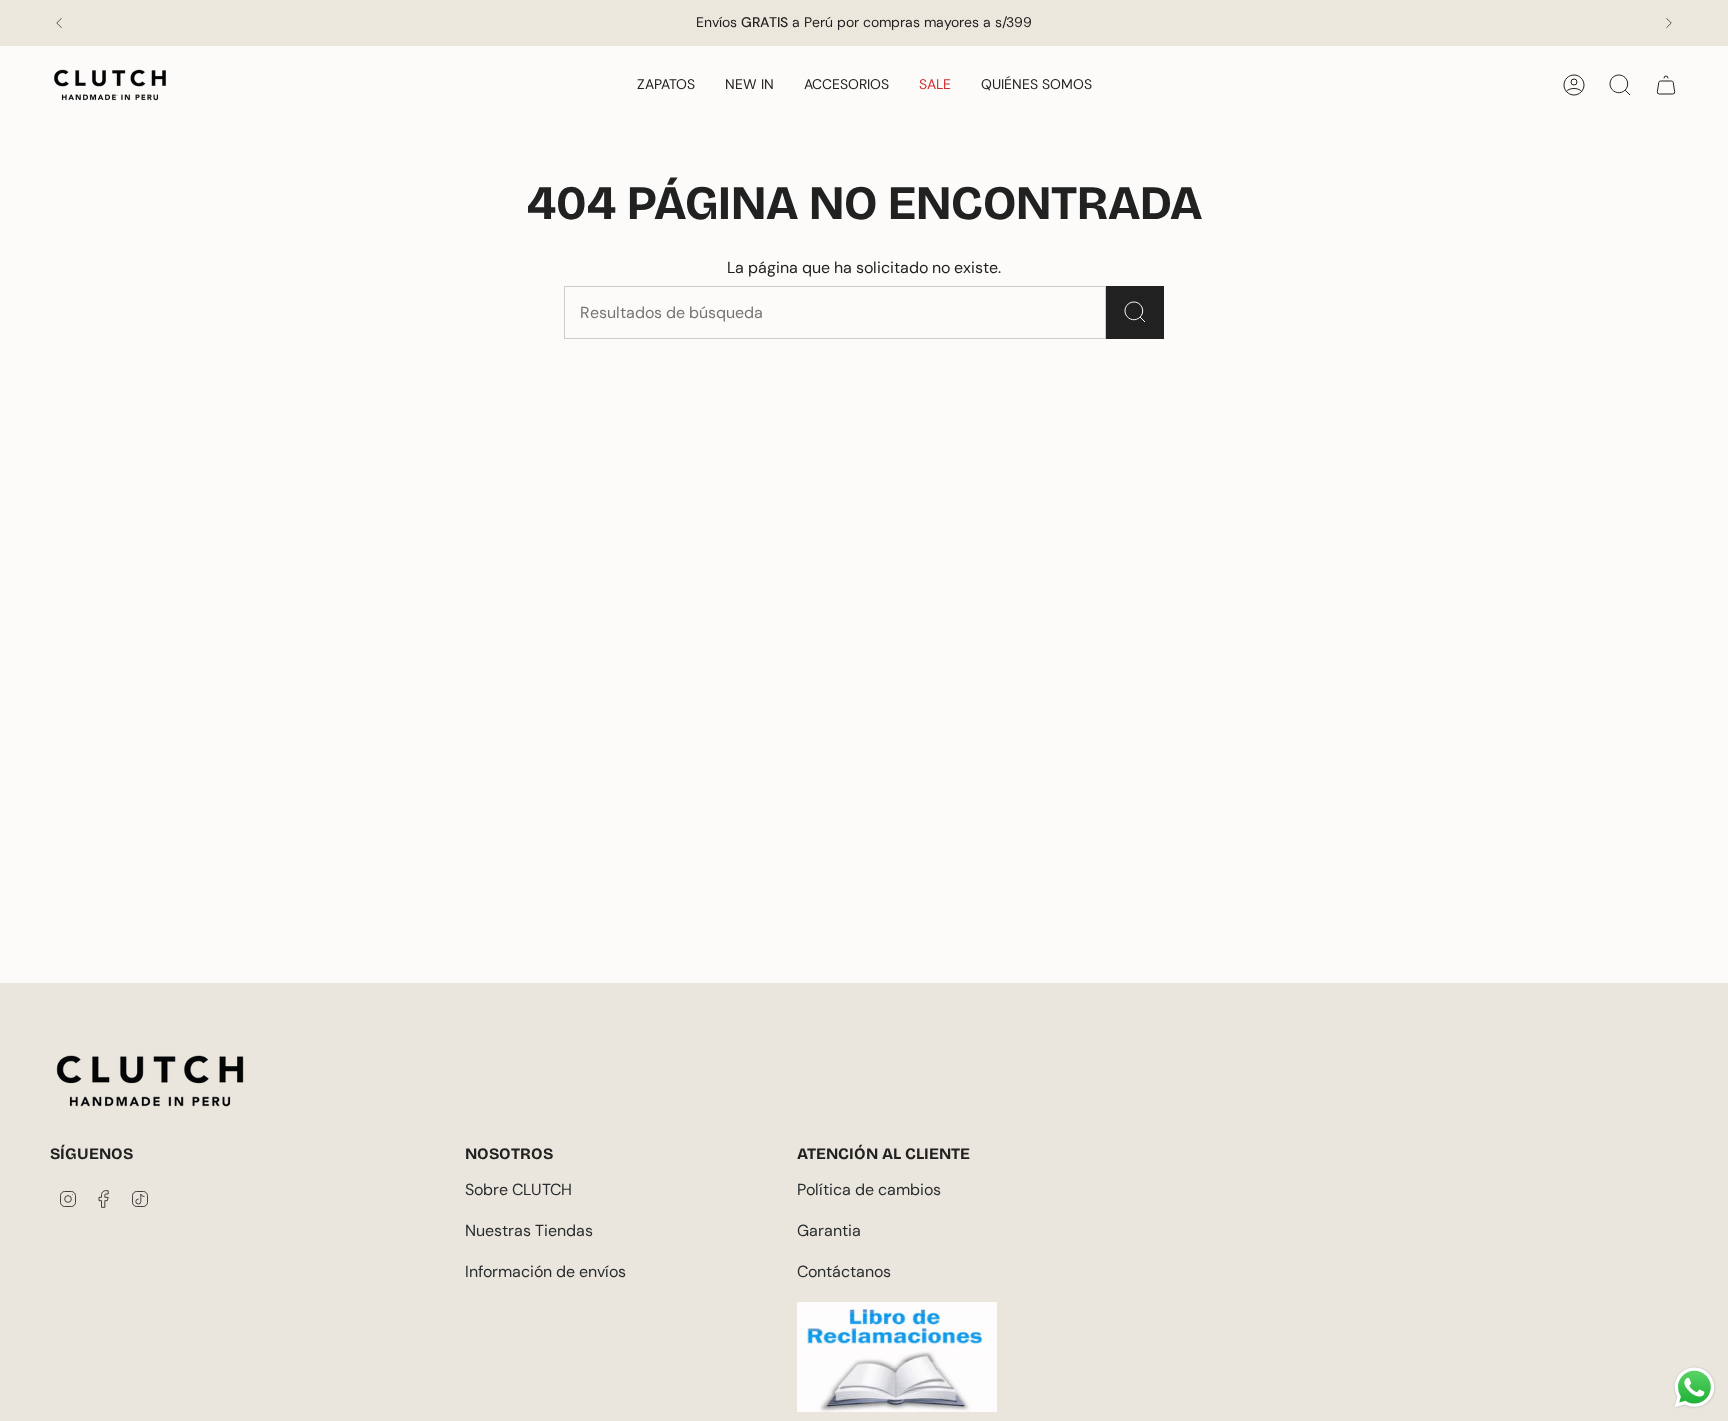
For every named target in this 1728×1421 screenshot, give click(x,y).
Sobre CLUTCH (518, 1189)
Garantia (829, 1230)
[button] (666, 85)
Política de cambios (869, 1189)
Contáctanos (844, 1271)
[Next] (1669, 23)
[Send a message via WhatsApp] (1694, 1387)
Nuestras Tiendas (529, 1230)
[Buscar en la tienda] (1135, 312)
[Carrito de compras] (1666, 85)
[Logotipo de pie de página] (150, 1081)
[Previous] (59, 23)
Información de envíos (545, 1271)
